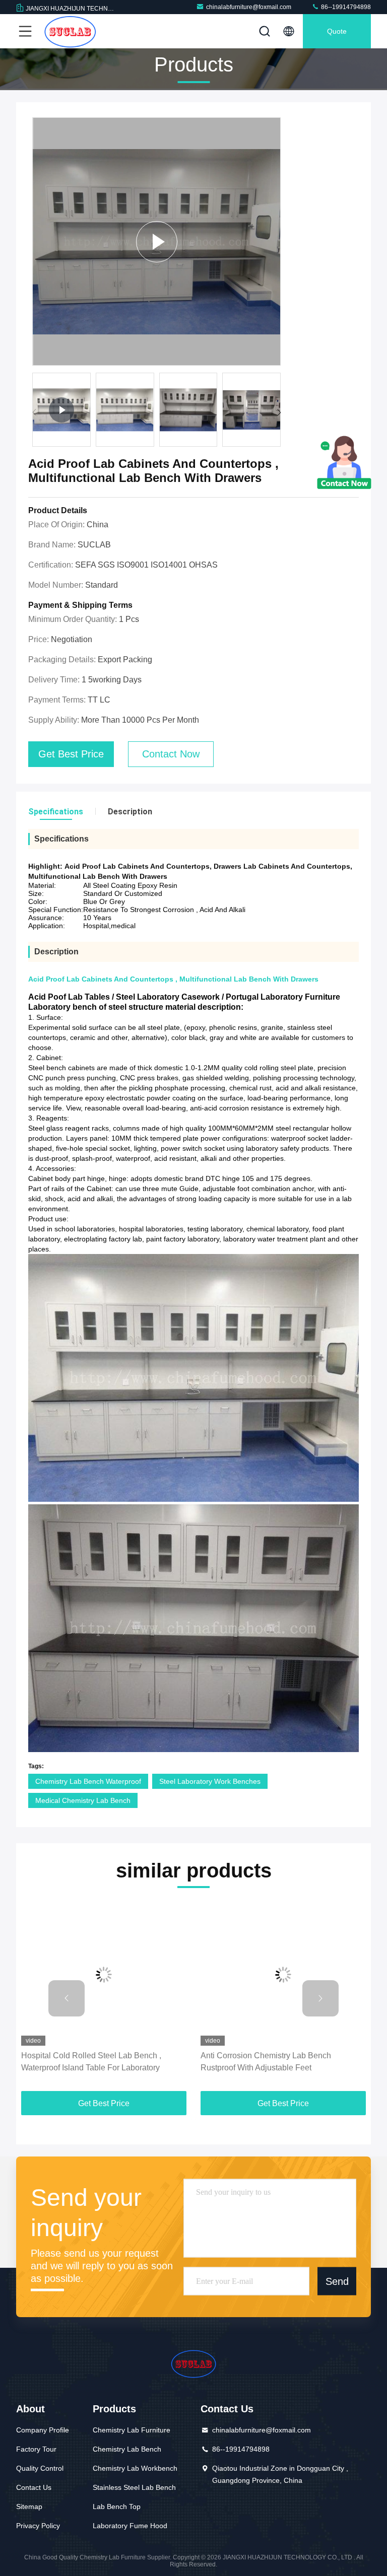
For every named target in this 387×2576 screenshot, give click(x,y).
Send (337, 2281)
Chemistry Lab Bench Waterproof (88, 1781)
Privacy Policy (38, 2526)
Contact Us (34, 2487)
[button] (279, 412)
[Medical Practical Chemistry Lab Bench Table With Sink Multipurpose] (156, 241)
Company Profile (43, 2430)
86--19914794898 (345, 7)
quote (337, 31)
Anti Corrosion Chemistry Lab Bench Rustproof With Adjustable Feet (146, 2062)
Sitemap (29, 2507)
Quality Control (40, 2468)
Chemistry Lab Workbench (135, 2468)
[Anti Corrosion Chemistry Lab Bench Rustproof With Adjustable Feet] (164, 1974)
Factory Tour (36, 2449)
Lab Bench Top (117, 2507)
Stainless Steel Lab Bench (134, 2487)
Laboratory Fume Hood (130, 2526)
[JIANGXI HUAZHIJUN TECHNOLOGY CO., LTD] (70, 31)
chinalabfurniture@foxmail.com (249, 7)
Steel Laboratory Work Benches (210, 1781)
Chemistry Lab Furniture (132, 2430)
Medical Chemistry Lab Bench (83, 1800)
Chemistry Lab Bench (127, 2449)
